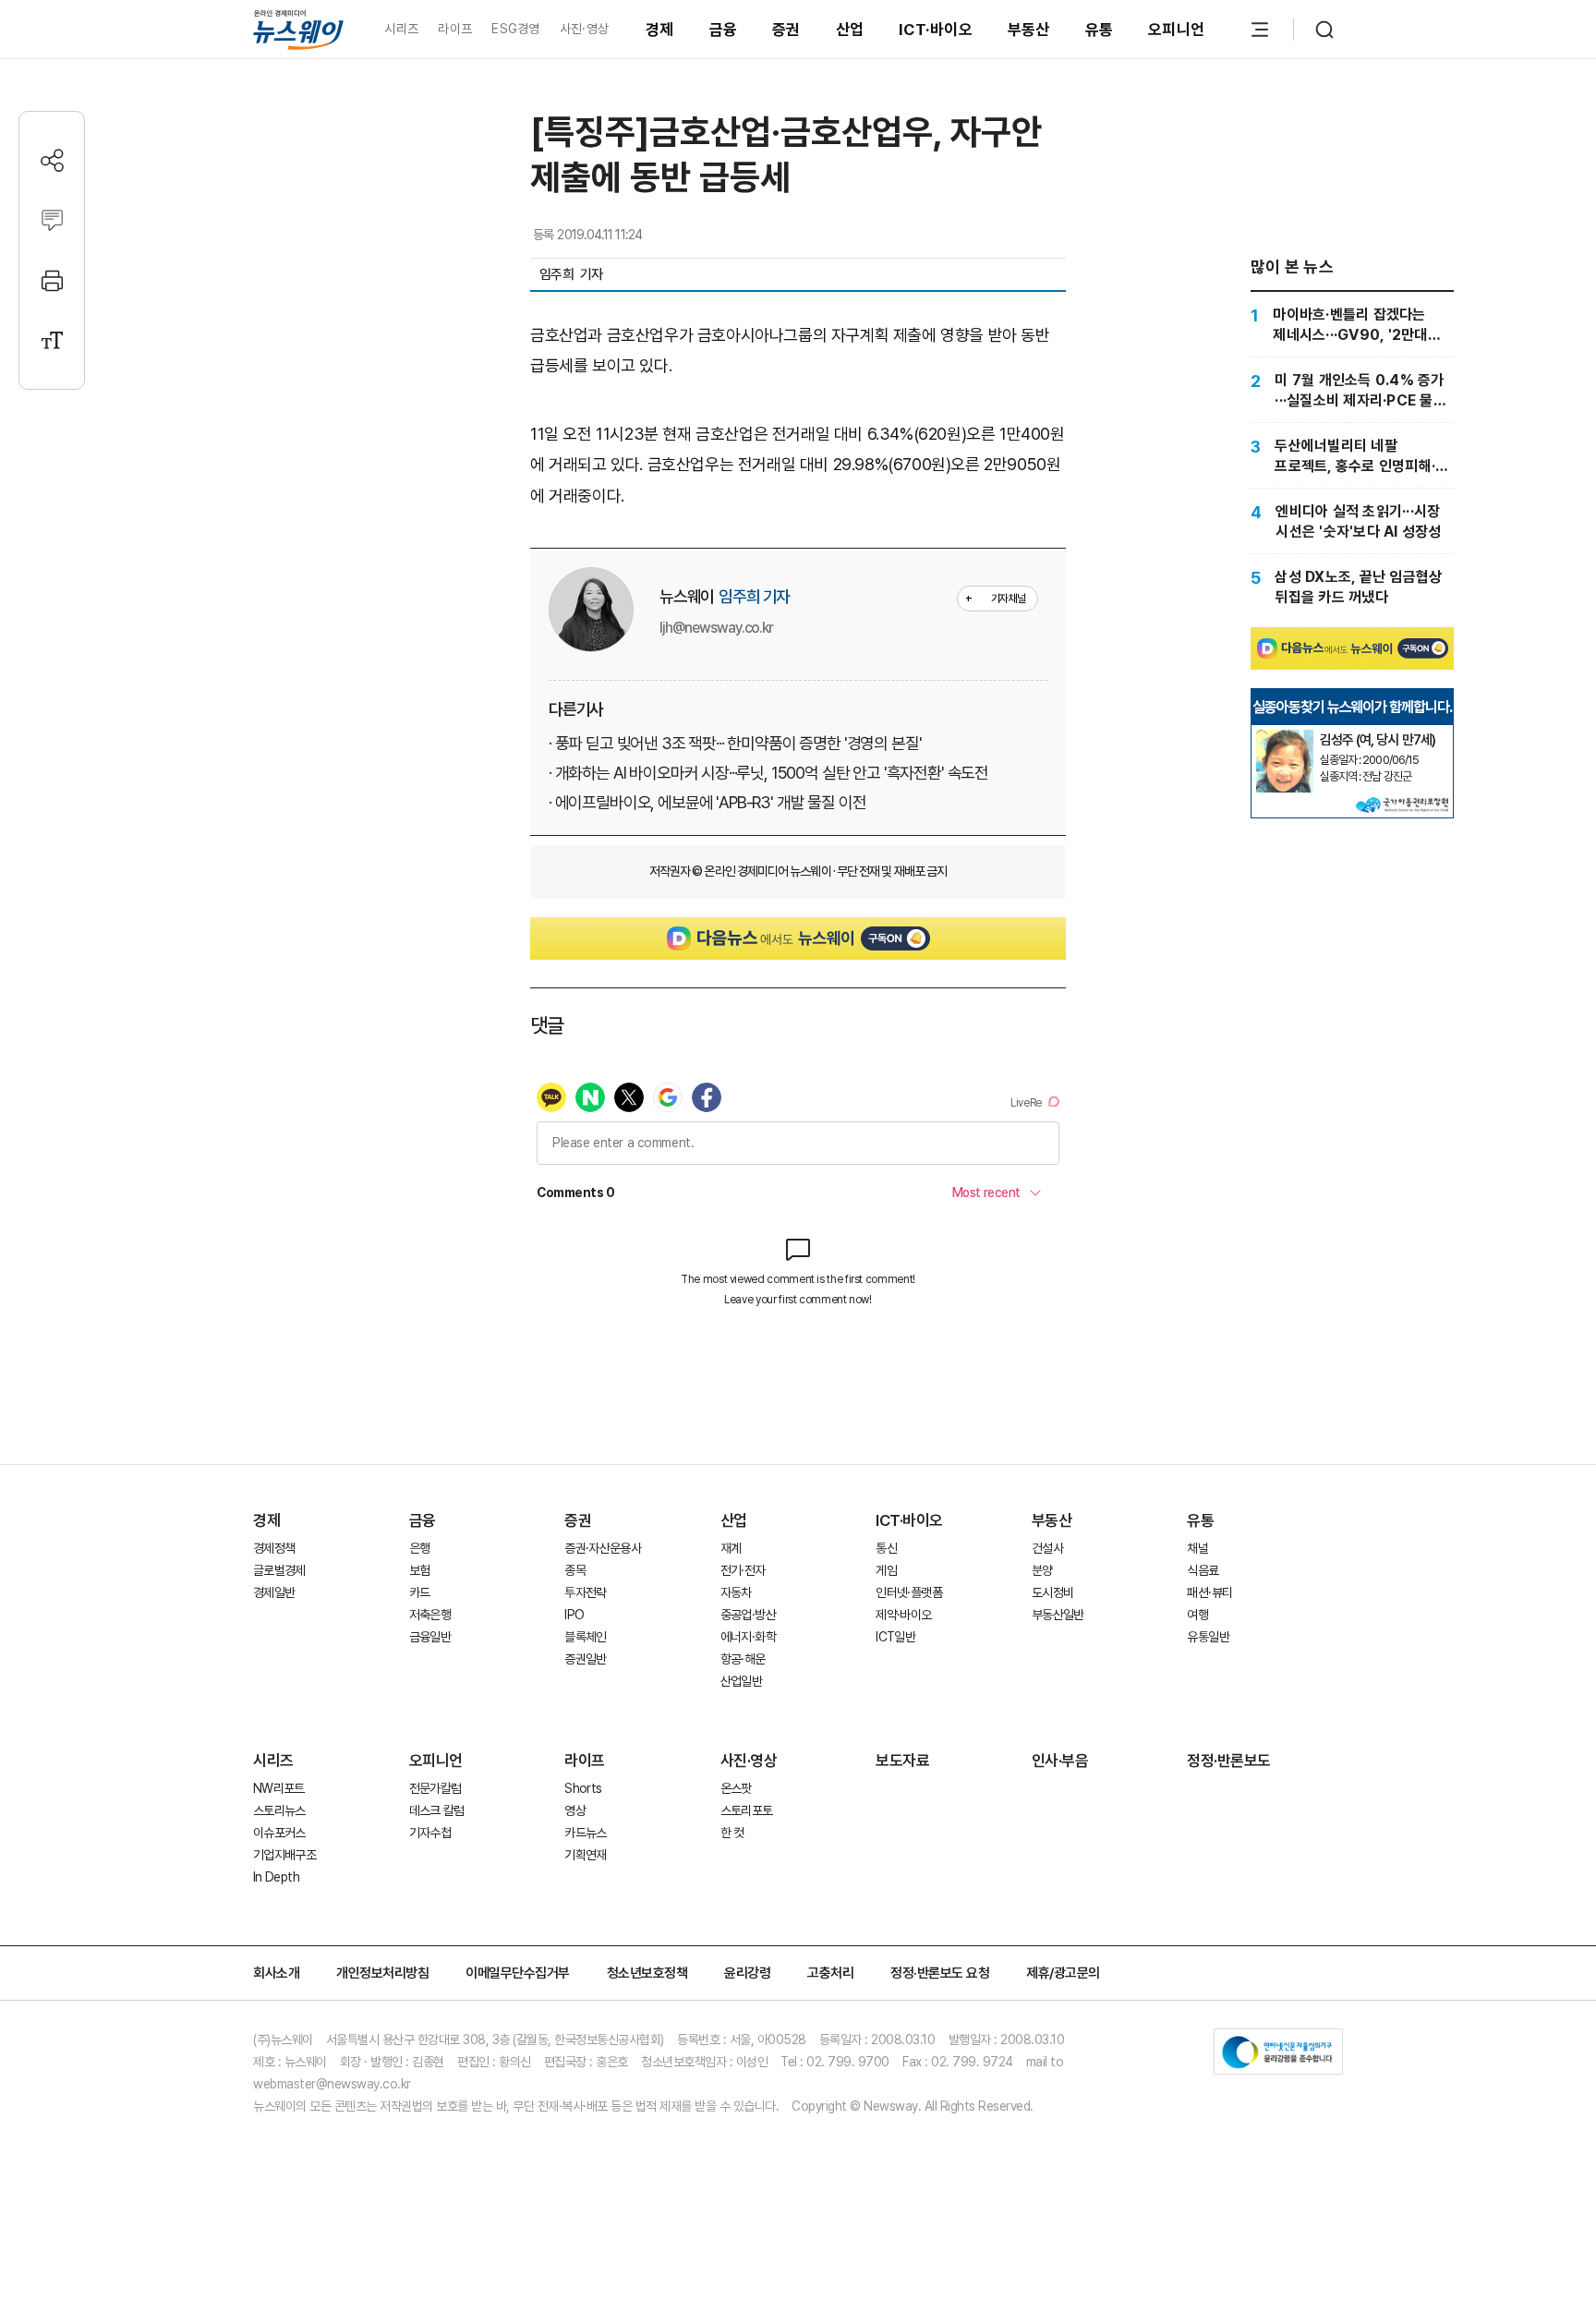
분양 (1042, 1570)
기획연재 (585, 1855)
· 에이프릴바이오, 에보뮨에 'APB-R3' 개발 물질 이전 (707, 802)
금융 (724, 30)
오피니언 (1176, 30)
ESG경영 (515, 29)
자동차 (736, 1592)
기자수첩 (430, 1833)
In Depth (276, 1877)
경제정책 (274, 1548)
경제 (660, 30)
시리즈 (401, 29)
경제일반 (274, 1592)
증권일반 (585, 1659)
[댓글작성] (52, 220)
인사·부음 (1060, 1761)
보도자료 (902, 1761)
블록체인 (585, 1637)
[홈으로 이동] (298, 29)
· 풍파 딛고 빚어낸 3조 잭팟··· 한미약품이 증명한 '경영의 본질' (735, 743)
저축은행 (430, 1615)
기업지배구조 (284, 1855)
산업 (850, 30)
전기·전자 (743, 1570)
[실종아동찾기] (1285, 737)
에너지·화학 (748, 1637)
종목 (575, 1570)
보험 (420, 1570)
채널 (1197, 1548)
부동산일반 (1058, 1615)
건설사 (1047, 1548)
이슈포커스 (279, 1833)
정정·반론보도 (1229, 1761)
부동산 (1029, 30)
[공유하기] (52, 160)
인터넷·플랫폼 (909, 1592)
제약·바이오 (903, 1615)
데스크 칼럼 (437, 1810)
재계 (731, 1548)
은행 (420, 1548)
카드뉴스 (585, 1833)
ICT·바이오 (936, 30)
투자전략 (585, 1592)
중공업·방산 (748, 1615)
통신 (886, 1548)
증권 (786, 30)
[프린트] (52, 280)
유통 (1100, 30)
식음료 (1203, 1570)
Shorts (583, 1788)
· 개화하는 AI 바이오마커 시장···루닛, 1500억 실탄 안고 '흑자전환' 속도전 (768, 773)
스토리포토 (747, 1810)
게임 (886, 1570)
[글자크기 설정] (52, 340)
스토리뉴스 (279, 1810)
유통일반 (1208, 1637)
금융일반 (430, 1637)
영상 (575, 1810)
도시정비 (1052, 1592)
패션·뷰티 (1209, 1592)
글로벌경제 (279, 1570)
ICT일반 (895, 1637)
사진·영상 (584, 29)
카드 (420, 1592)
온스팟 (736, 1788)
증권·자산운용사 (603, 1548)
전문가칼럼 (435, 1788)
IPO (574, 1615)
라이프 (455, 29)
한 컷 (732, 1833)
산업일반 (741, 1681)
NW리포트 (279, 1788)
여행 (1197, 1615)
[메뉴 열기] (1260, 30)
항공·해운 (743, 1659)
